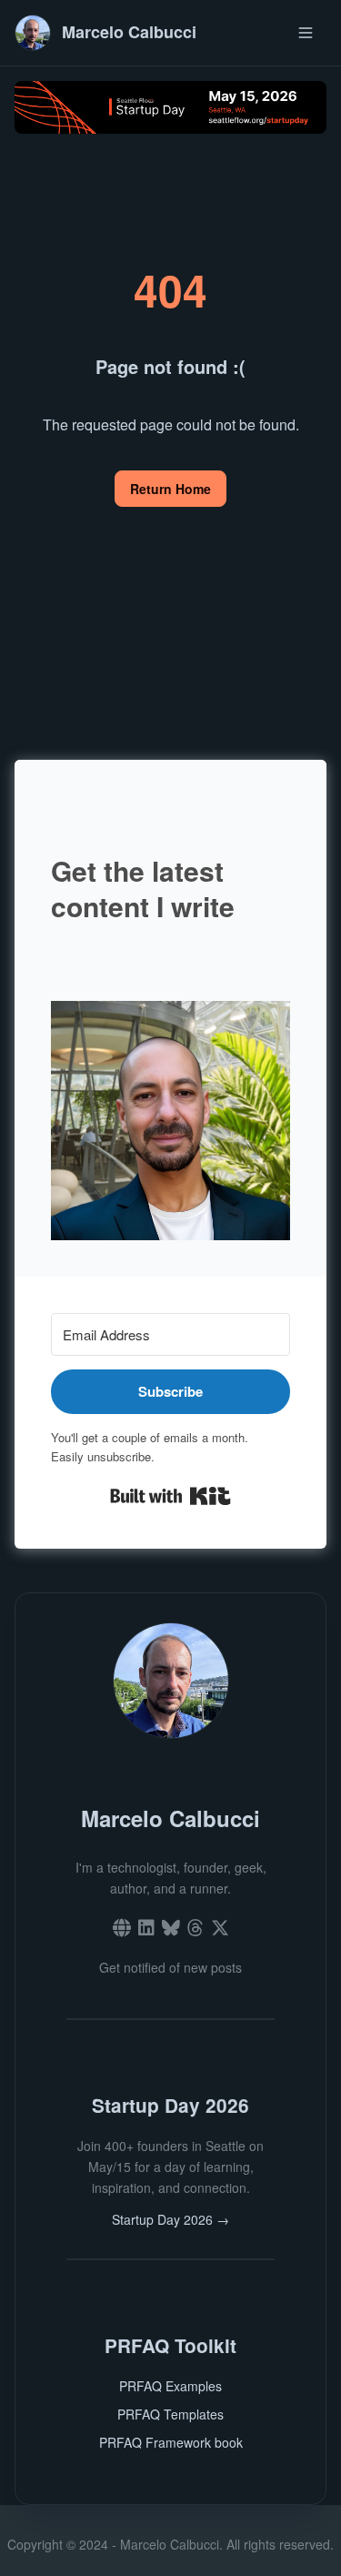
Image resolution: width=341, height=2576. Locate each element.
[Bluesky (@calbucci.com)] (171, 1929)
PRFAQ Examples (170, 2386)
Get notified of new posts (170, 1967)
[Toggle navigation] (306, 32)
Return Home (170, 489)
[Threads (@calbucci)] (196, 1929)
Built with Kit (170, 1496)
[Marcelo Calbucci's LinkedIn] (146, 1929)
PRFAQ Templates (170, 2414)
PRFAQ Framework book (171, 2442)
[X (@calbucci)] (220, 1929)
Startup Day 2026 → (170, 2219)
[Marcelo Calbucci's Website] (122, 1929)
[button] (170, 1121)
